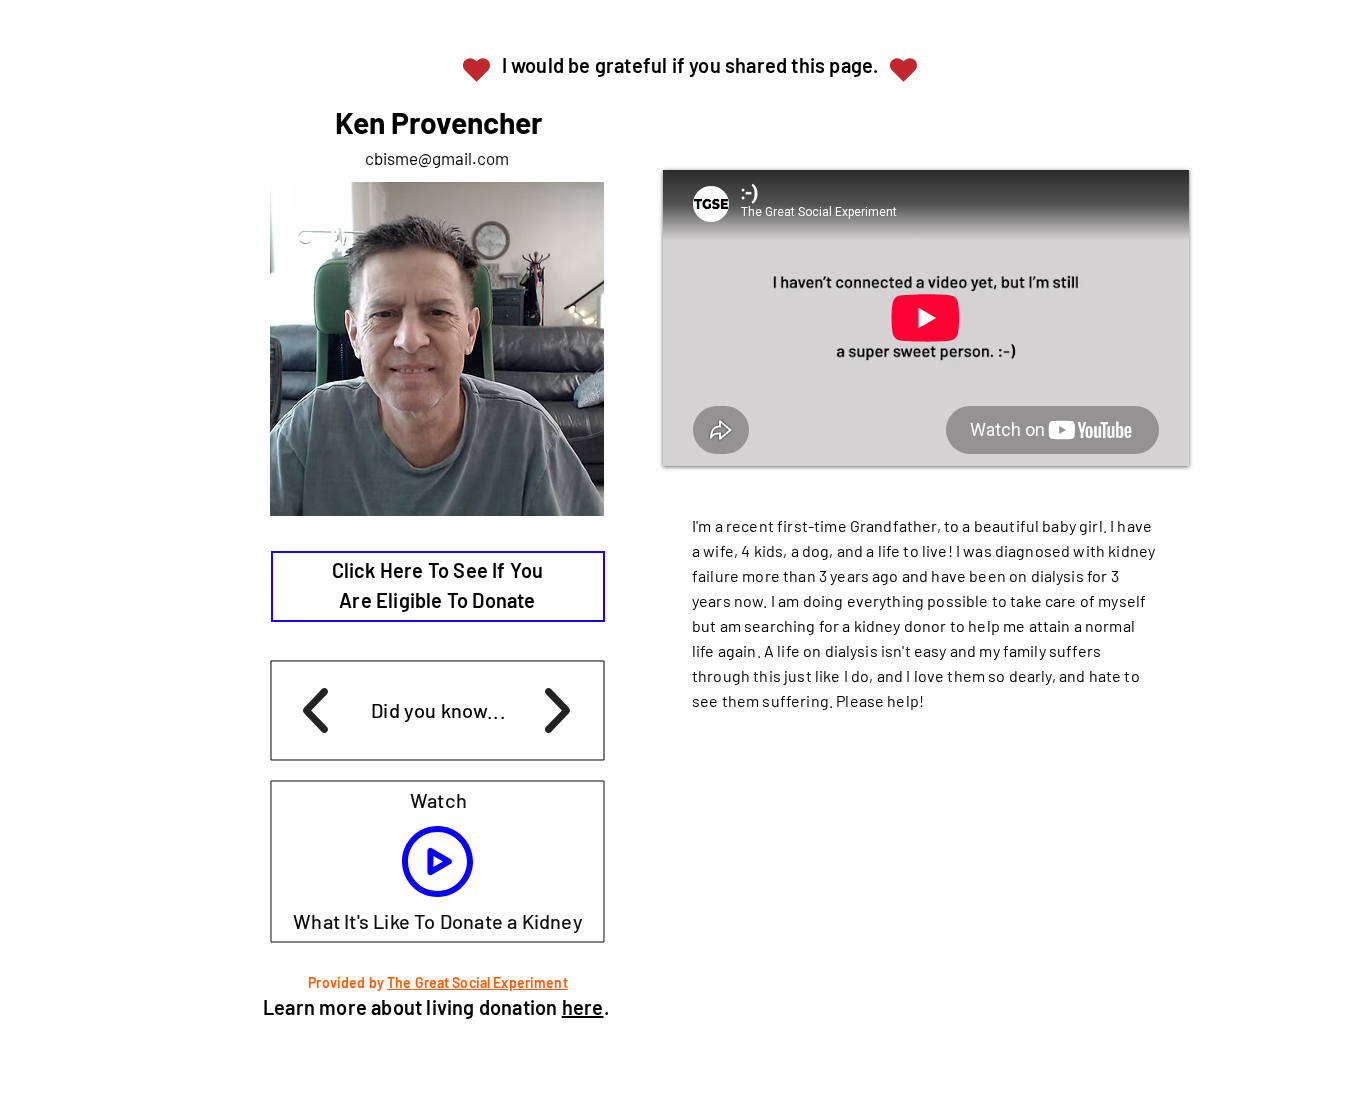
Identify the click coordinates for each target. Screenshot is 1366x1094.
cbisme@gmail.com (437, 158)
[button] (439, 863)
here (583, 1007)
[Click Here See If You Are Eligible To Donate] (438, 586)
